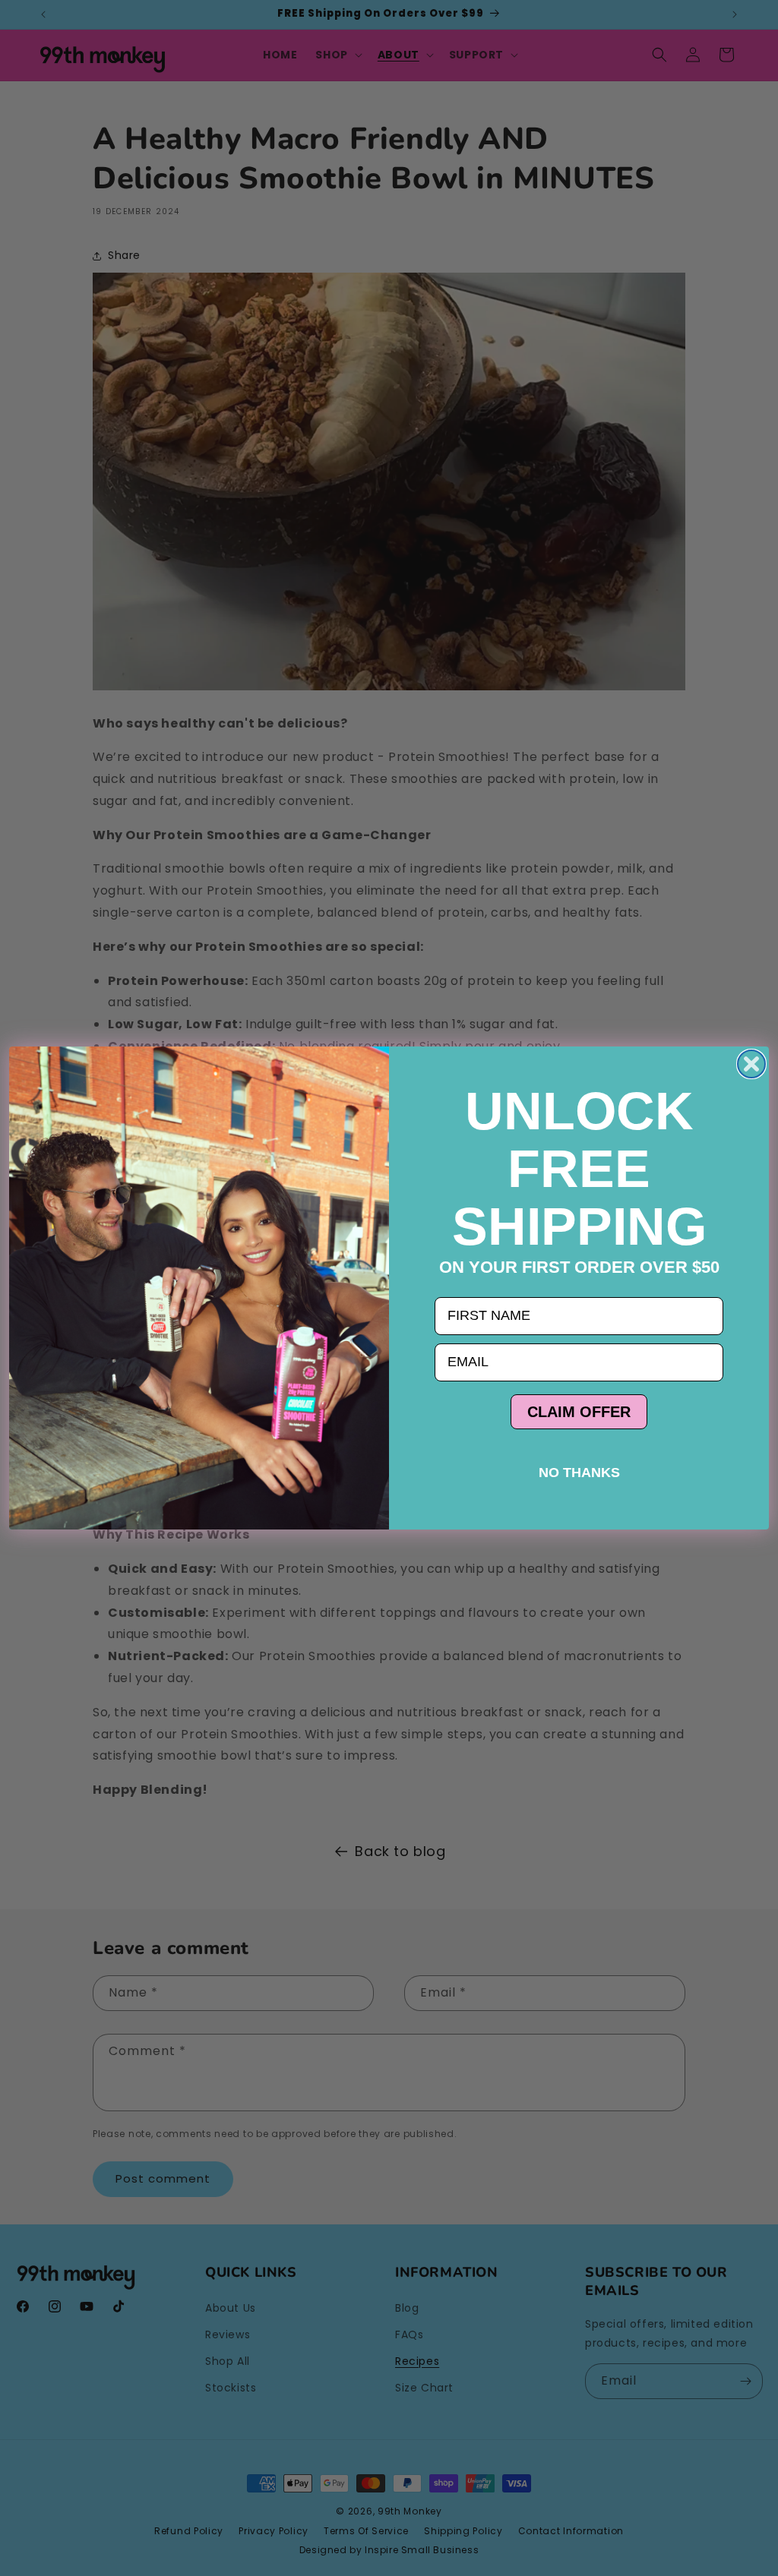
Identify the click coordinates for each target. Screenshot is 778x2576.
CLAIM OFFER (579, 1412)
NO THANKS (579, 1473)
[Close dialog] (751, 1064)
